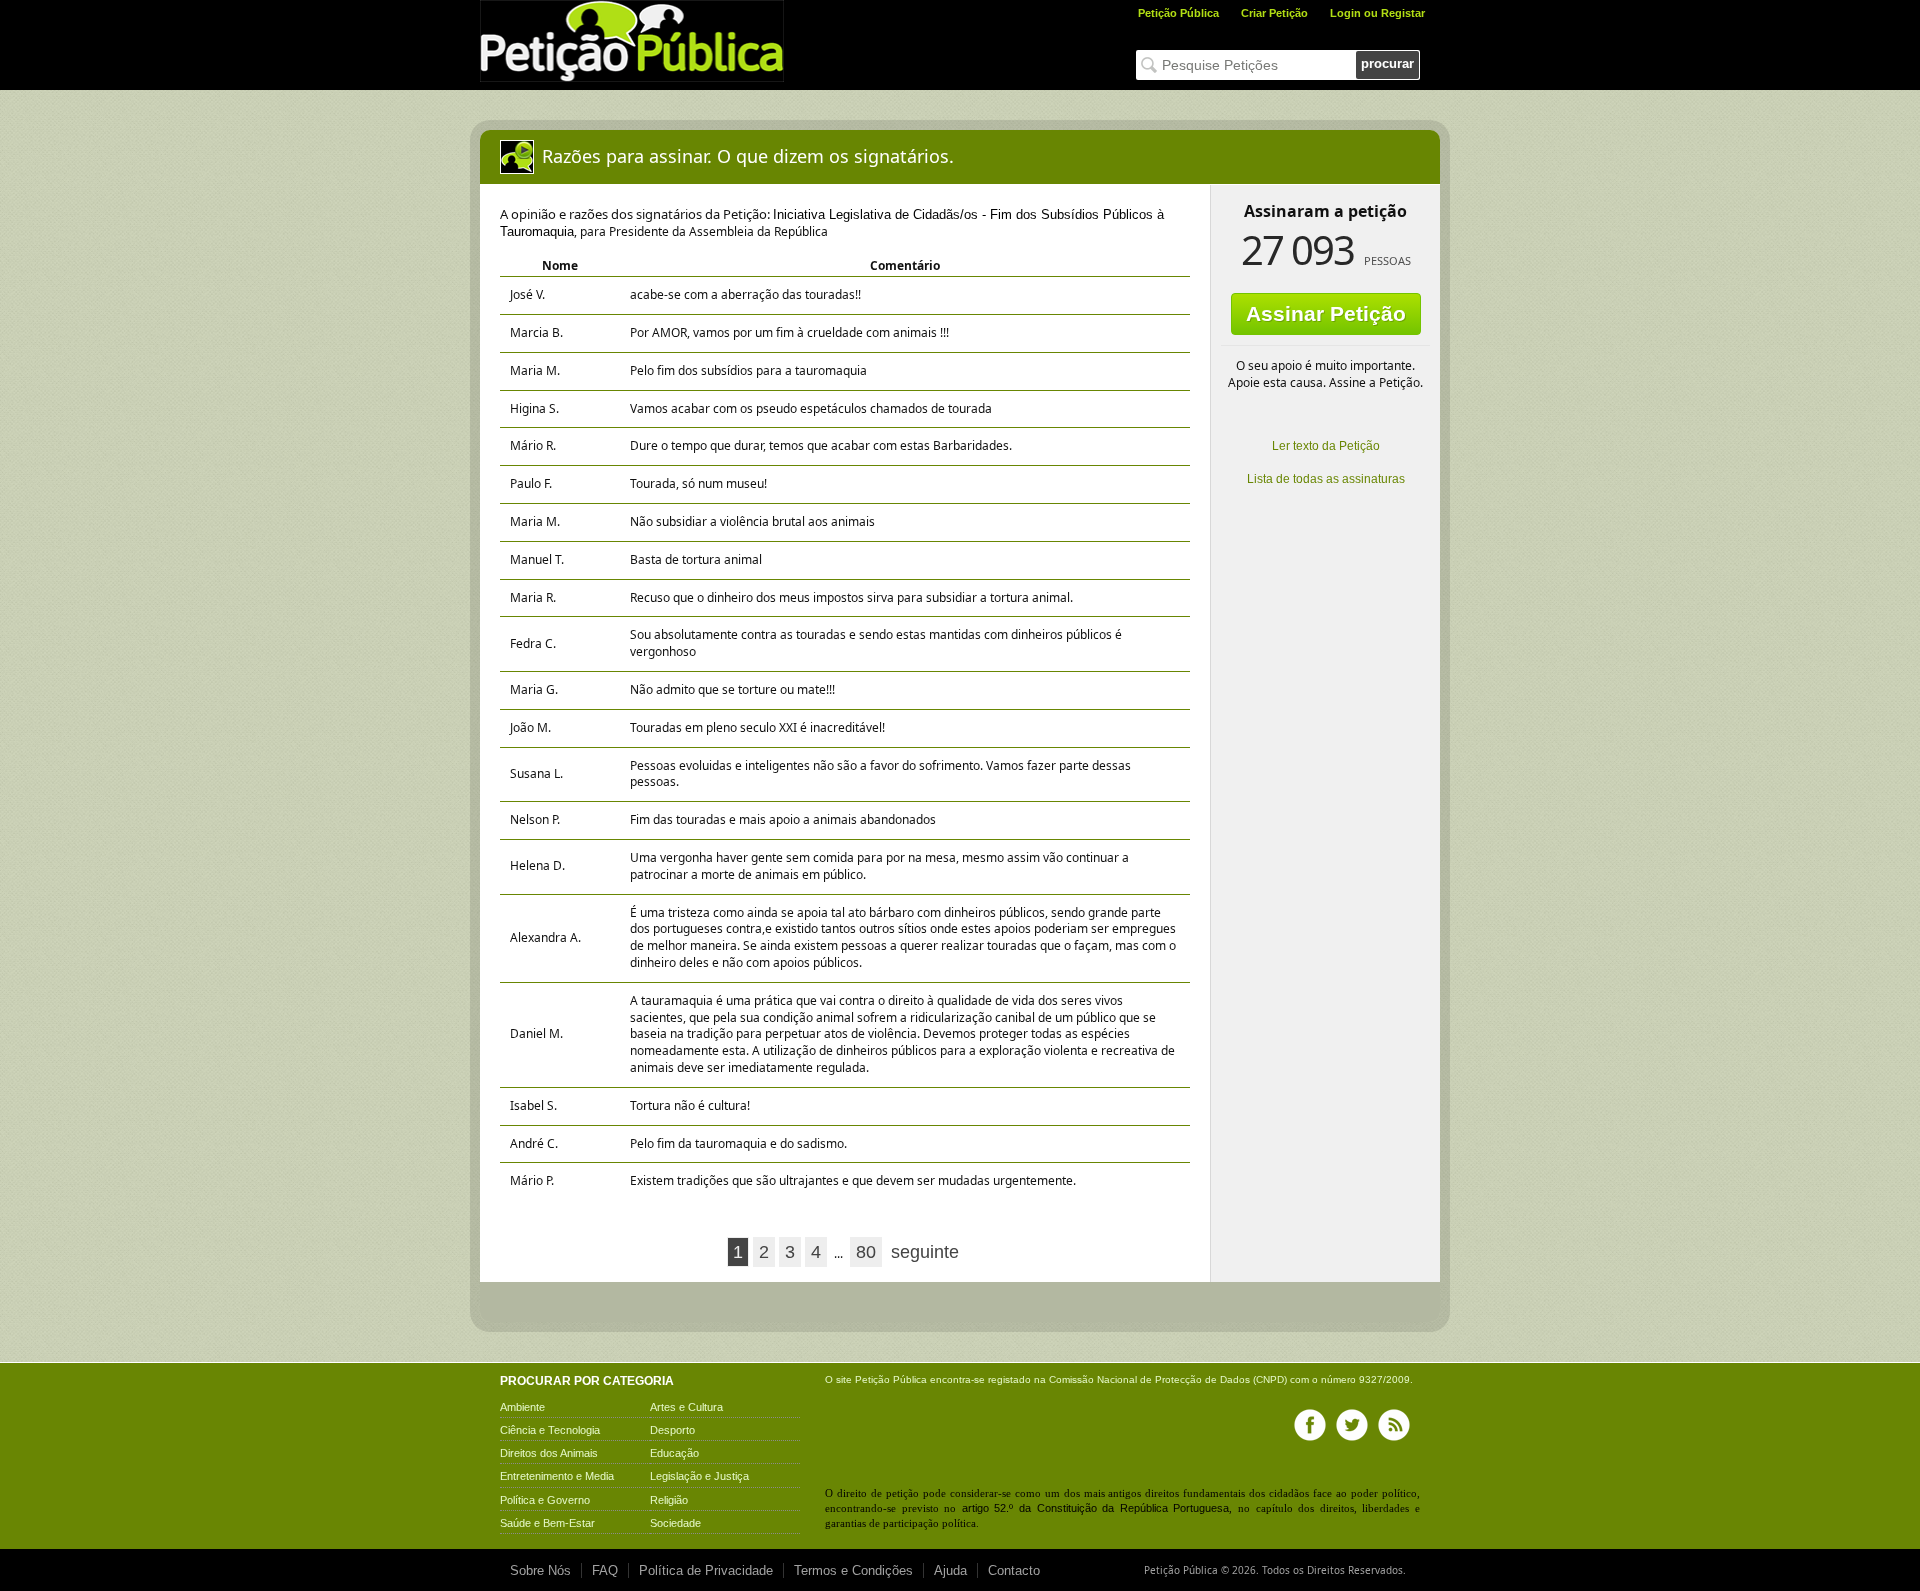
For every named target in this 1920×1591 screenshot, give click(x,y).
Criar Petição (1274, 13)
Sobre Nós (540, 1570)
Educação (674, 1453)
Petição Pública (1178, 13)
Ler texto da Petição (1326, 446)
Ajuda (950, 1570)
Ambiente (522, 1407)
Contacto (1014, 1570)
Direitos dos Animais (549, 1453)
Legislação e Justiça (699, 1476)
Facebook (1310, 1425)
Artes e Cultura (686, 1407)
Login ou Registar (1377, 13)
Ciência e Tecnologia (550, 1430)
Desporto (672, 1430)
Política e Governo (545, 1500)
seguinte (925, 1252)
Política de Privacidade (706, 1570)
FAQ (605, 1570)
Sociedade (675, 1523)
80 (866, 1252)
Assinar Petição (1326, 313)
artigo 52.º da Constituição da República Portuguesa (1096, 1508)
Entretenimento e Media (557, 1476)
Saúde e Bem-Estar (547, 1523)
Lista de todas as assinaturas (1326, 479)
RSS (1394, 1425)
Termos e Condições (853, 1570)
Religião (669, 1500)
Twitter (1352, 1425)
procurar (1387, 63)
